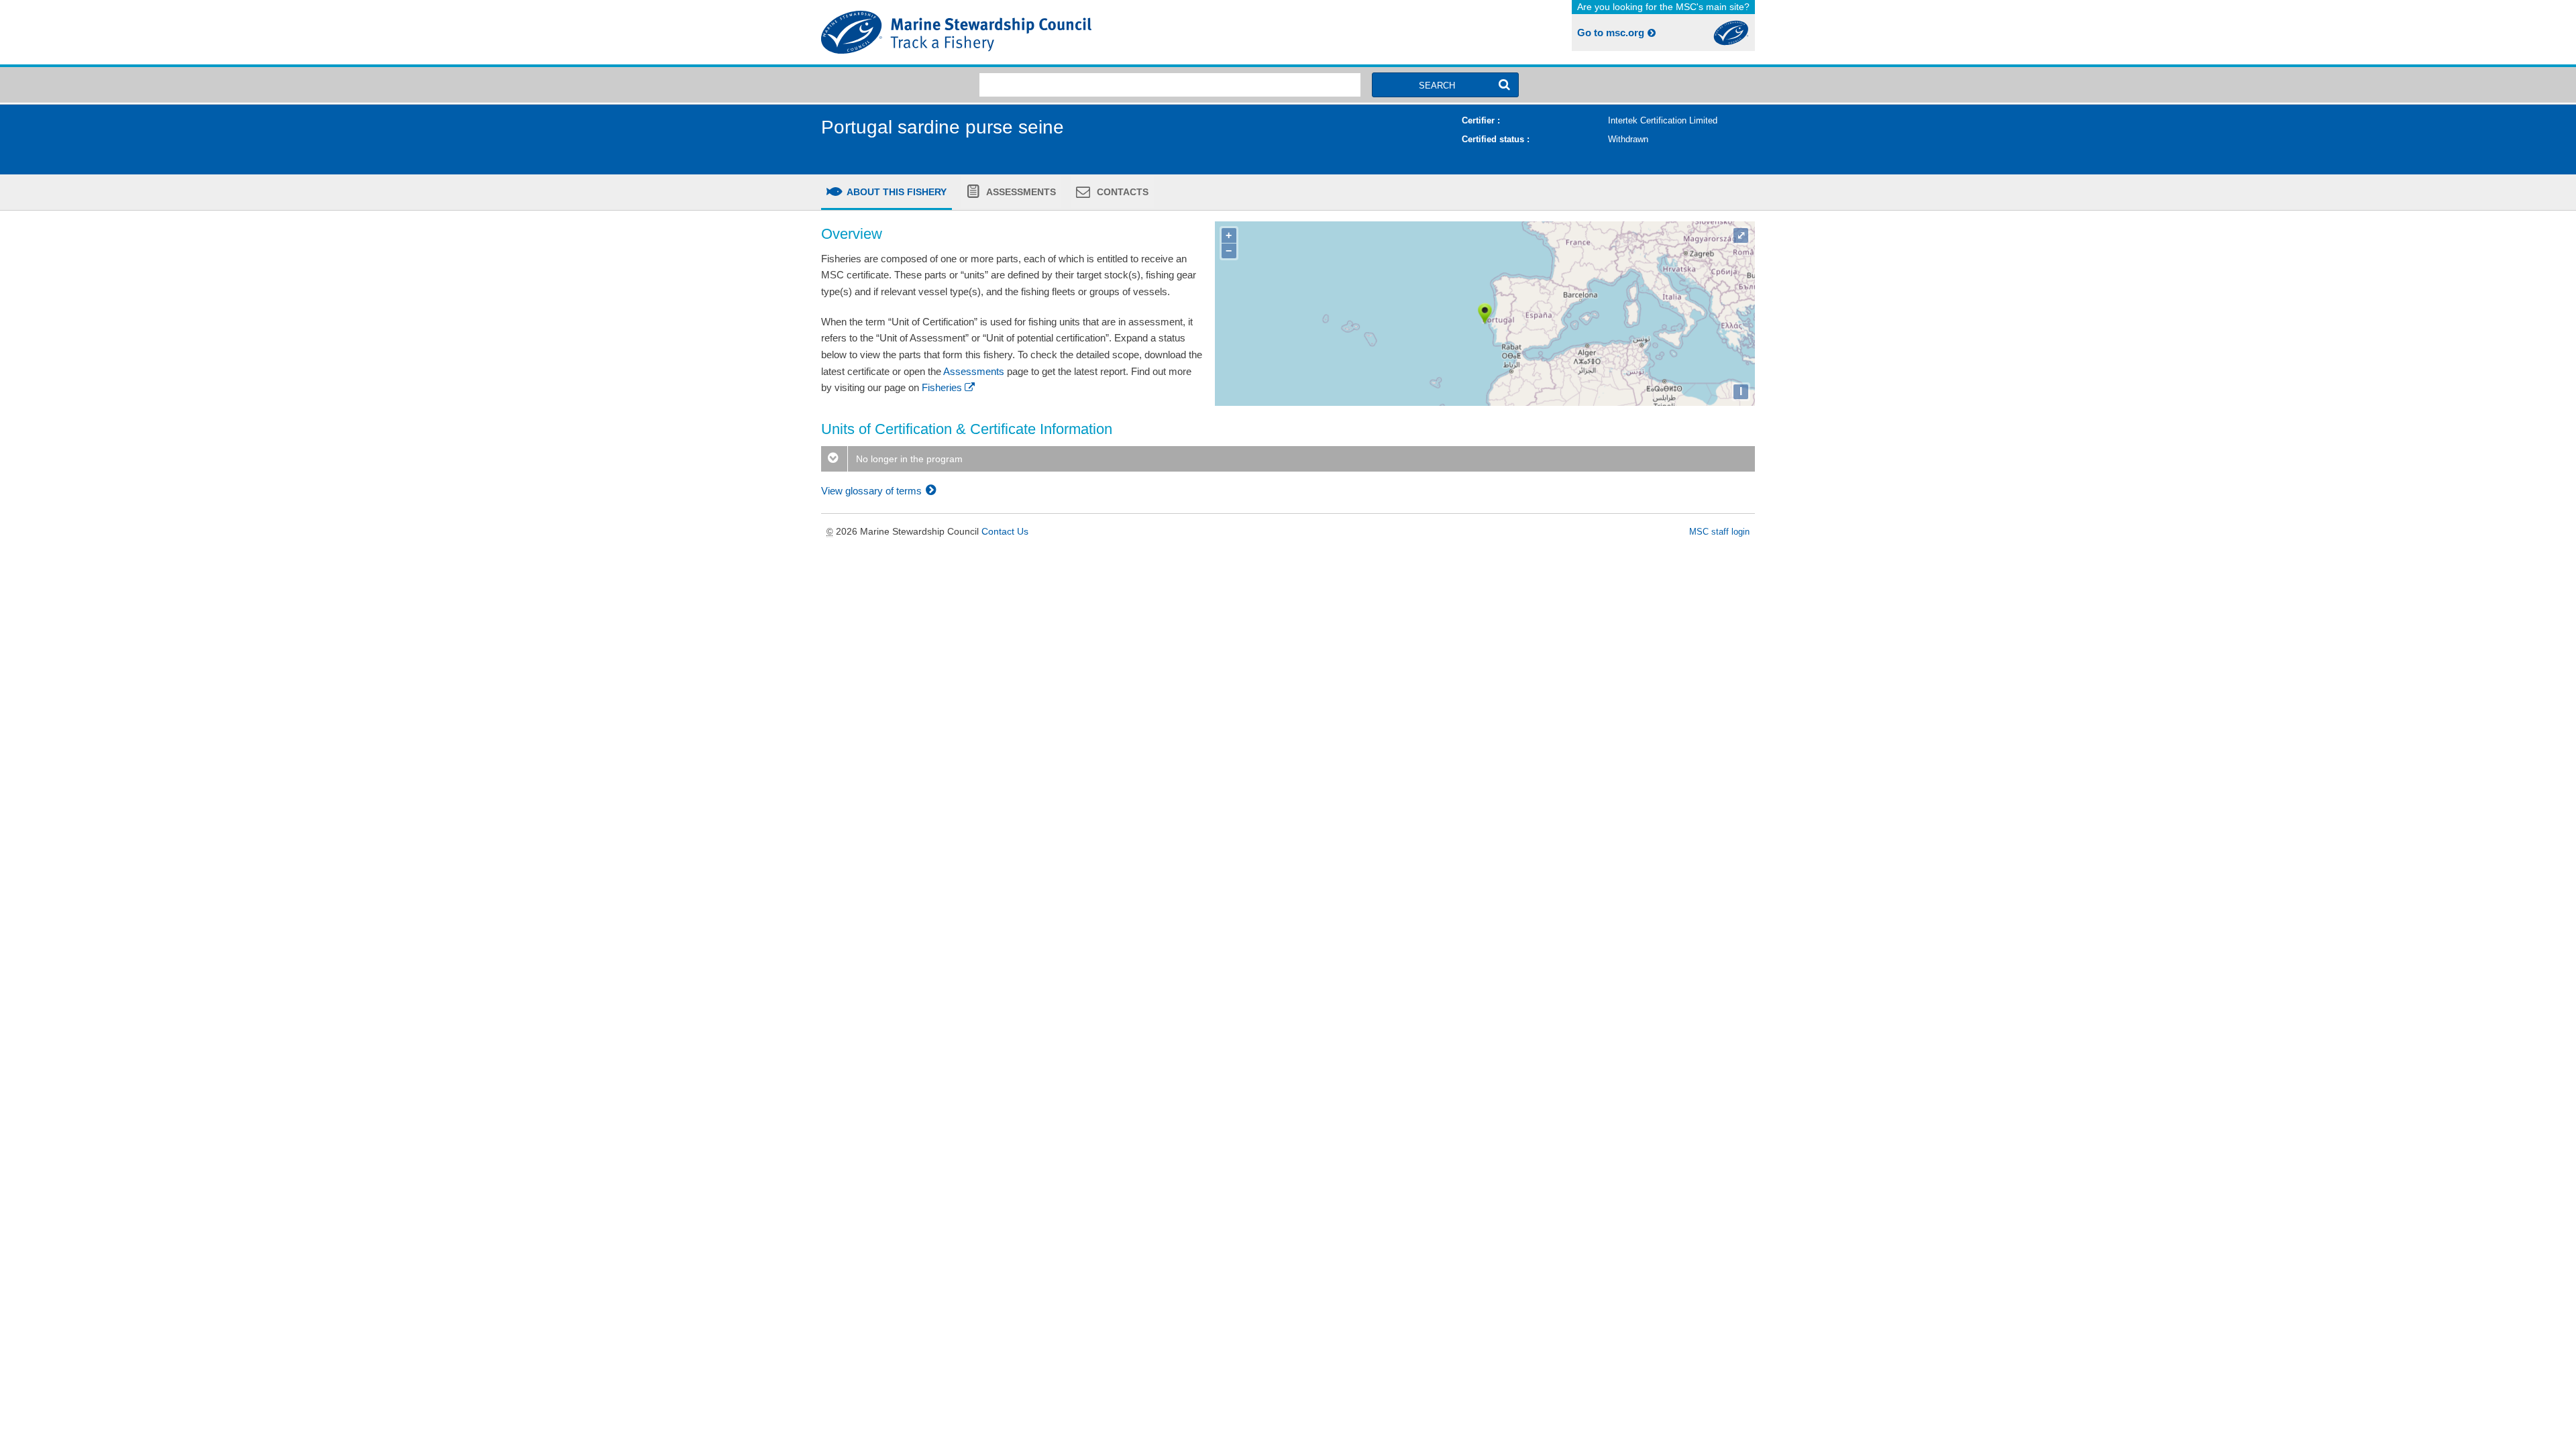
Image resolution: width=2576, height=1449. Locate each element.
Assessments (1020, 192)
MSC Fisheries (1052, 32)
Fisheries (942, 387)
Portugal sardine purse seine (943, 127)
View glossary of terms (873, 491)
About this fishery (896, 192)
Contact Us (1005, 531)
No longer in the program (908, 459)
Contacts (1121, 192)
